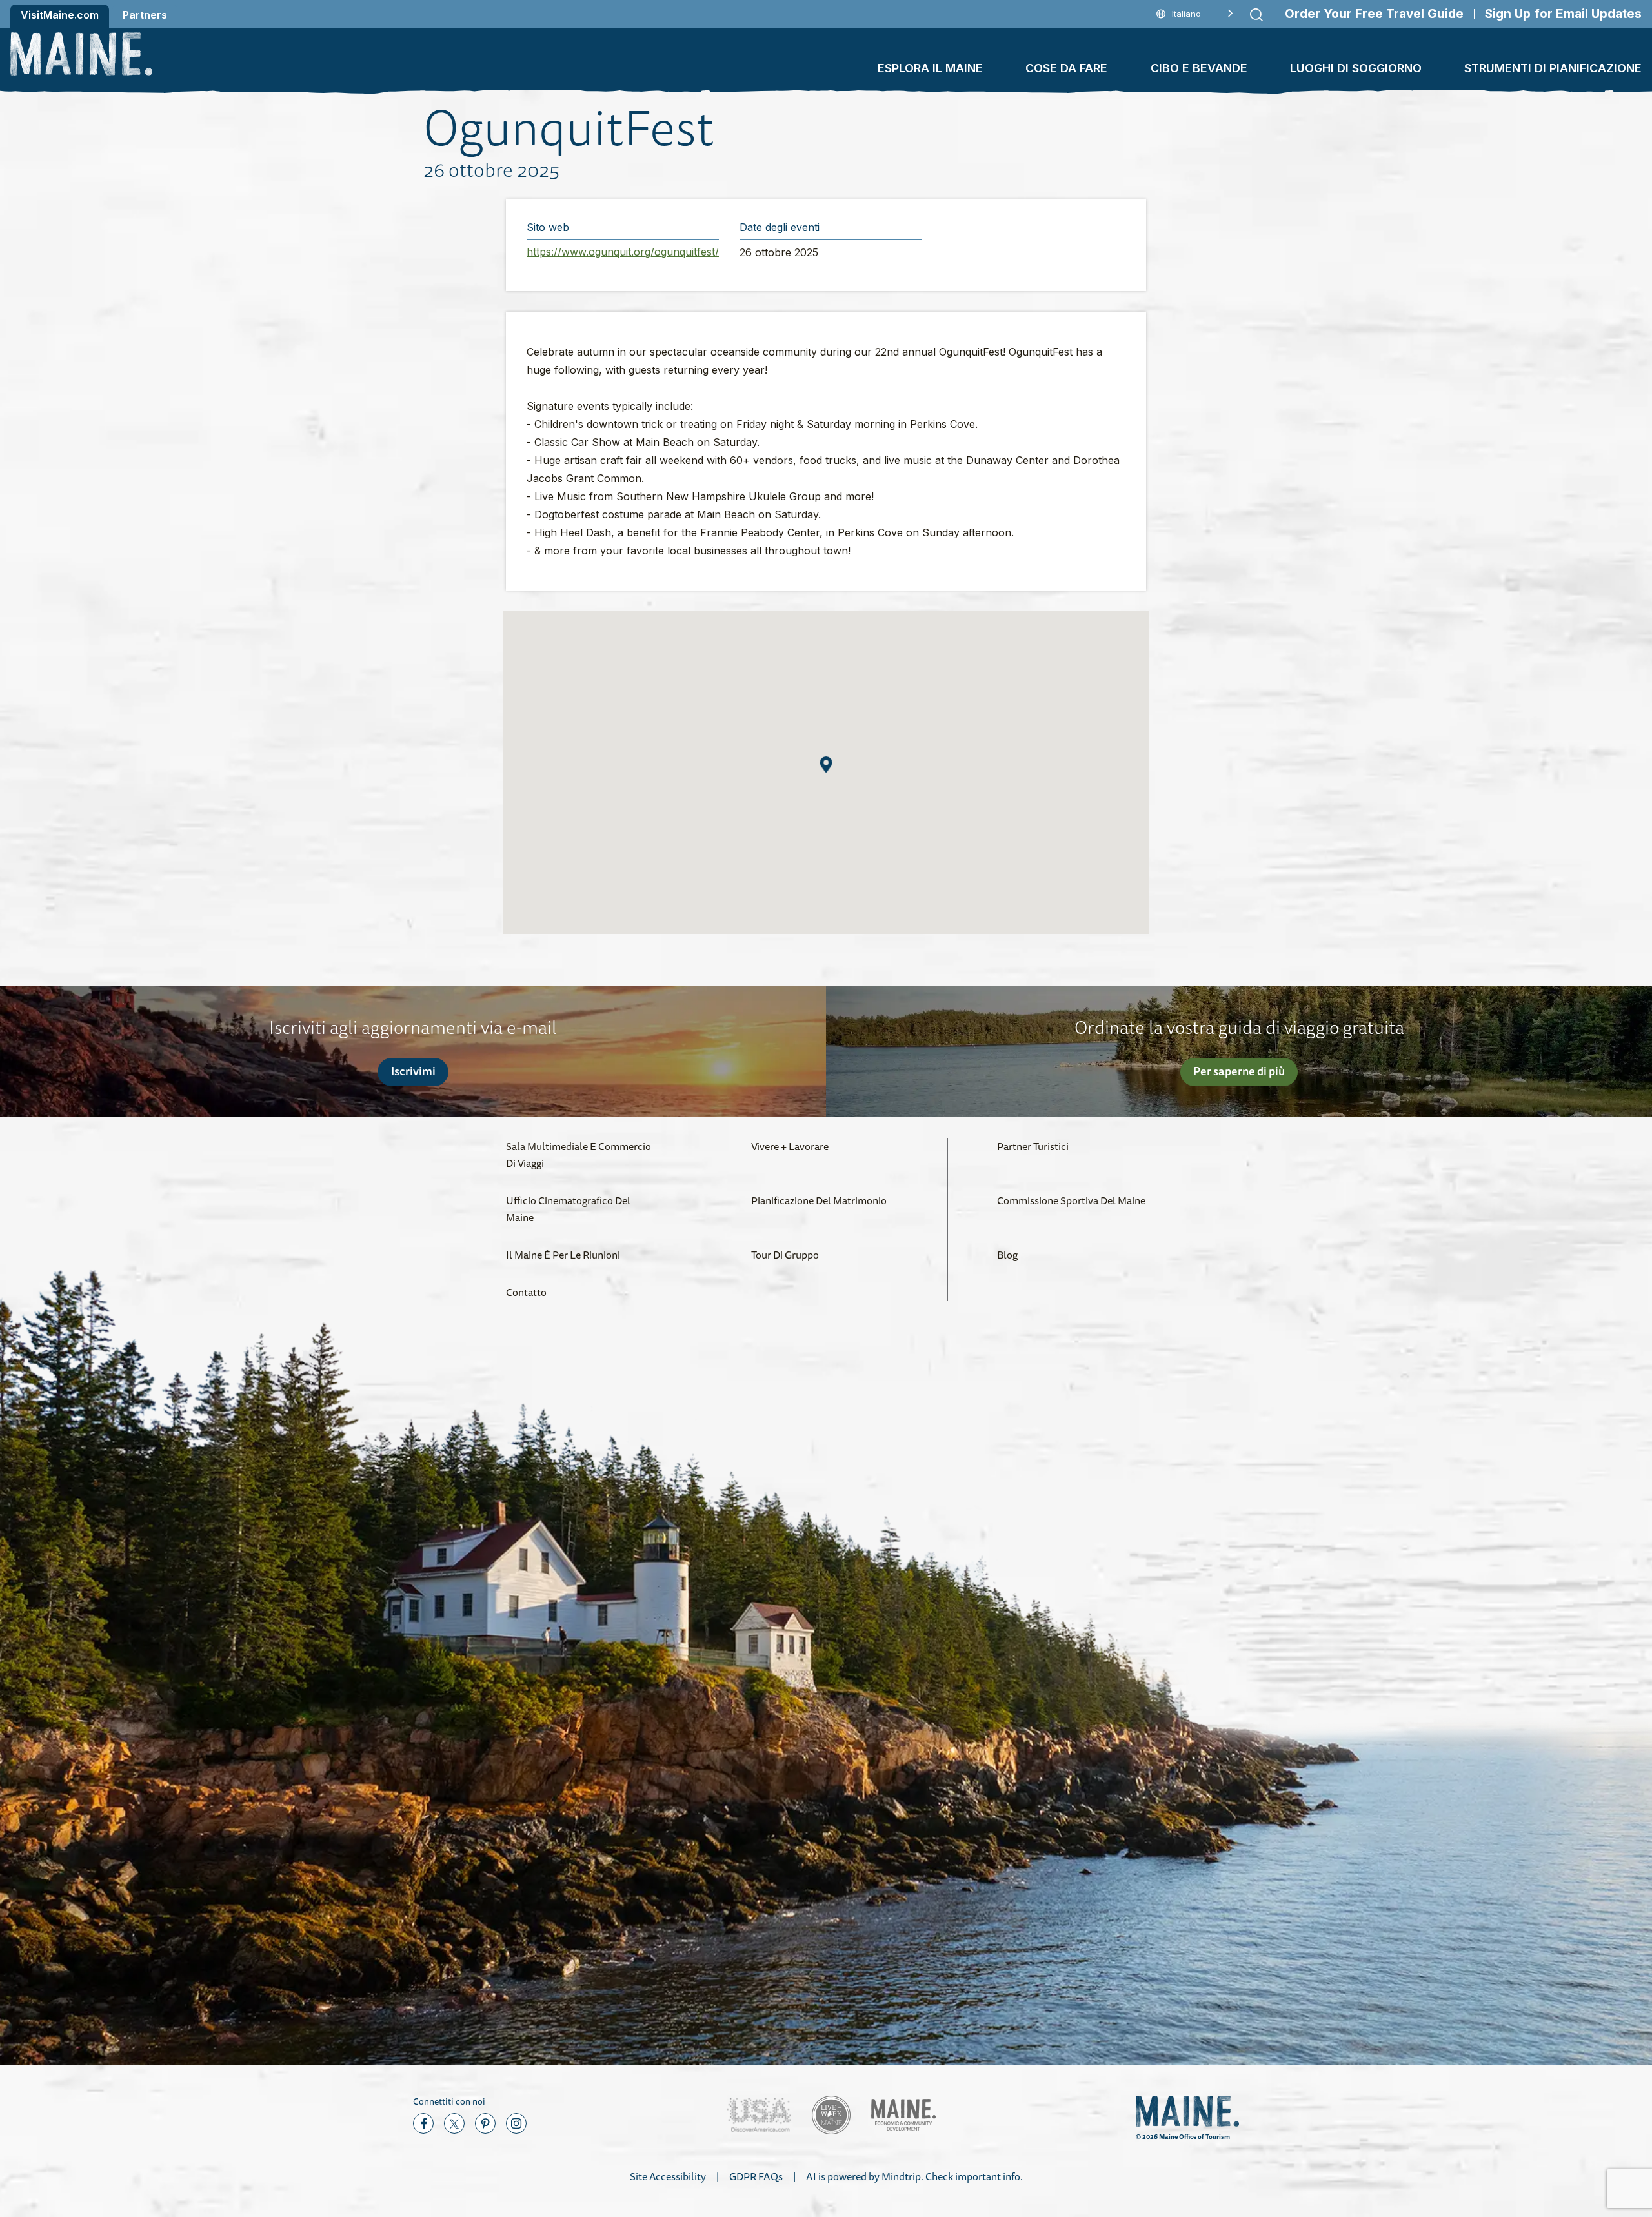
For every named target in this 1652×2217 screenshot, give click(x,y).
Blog (1007, 1255)
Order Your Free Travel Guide (1374, 14)
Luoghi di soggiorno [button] (1356, 68)
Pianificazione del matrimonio (819, 1200)
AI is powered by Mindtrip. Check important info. (914, 2176)
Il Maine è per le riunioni (563, 1255)
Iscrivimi (413, 1071)
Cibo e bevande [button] (1199, 68)
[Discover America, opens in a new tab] (759, 2115)
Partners (145, 15)
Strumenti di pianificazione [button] (1553, 68)
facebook (423, 2123)
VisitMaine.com (60, 15)
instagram (516, 2123)
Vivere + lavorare (790, 1146)
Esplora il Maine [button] (930, 68)
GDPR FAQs (756, 2176)
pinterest (485, 2123)
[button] (826, 764)
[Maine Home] (81, 54)
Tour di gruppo (785, 1255)
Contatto (526, 1292)
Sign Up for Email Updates (1563, 14)
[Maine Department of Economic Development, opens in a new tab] (903, 2115)
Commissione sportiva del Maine (1071, 1200)
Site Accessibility (668, 2176)
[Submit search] (1256, 15)
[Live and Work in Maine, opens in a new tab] (831, 2115)
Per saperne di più (1239, 1071)
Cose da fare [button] (1066, 68)
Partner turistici (1033, 1146)
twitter (454, 2123)
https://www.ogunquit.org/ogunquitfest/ (623, 252)
